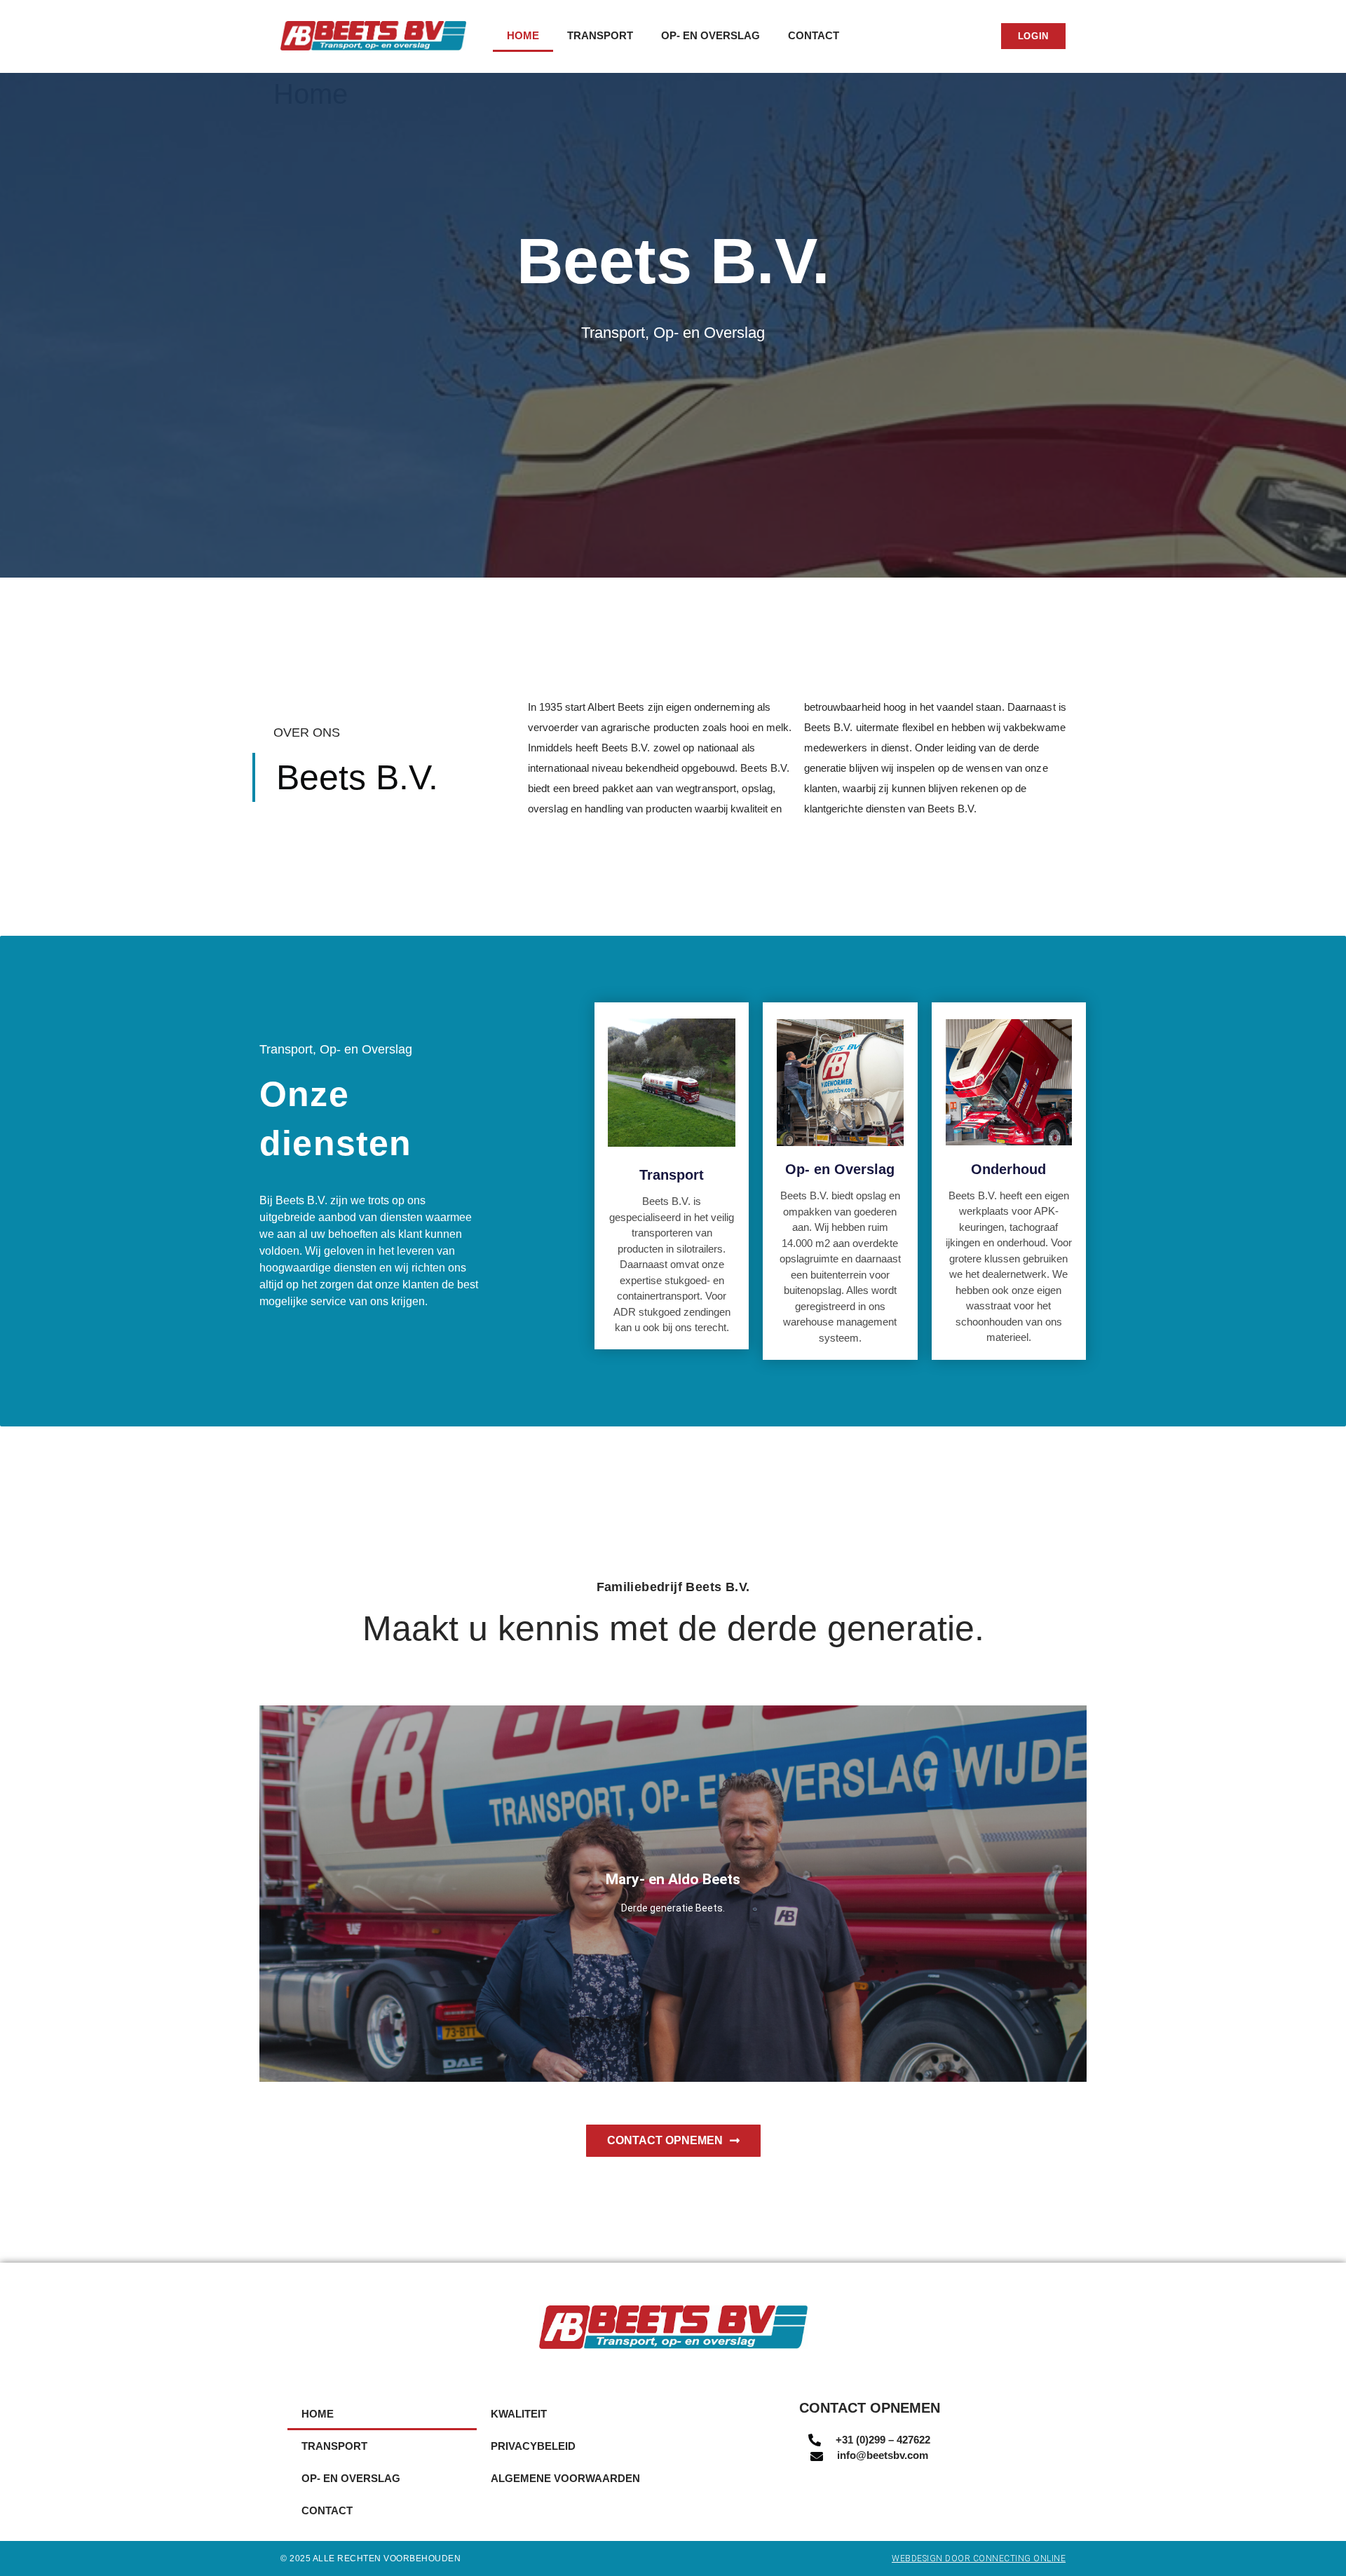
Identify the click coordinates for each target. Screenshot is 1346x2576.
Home (523, 35)
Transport (600, 35)
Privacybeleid (533, 2446)
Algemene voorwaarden (565, 2478)
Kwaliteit (519, 2414)
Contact (814, 35)
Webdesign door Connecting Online (979, 2558)
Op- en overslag (711, 35)
